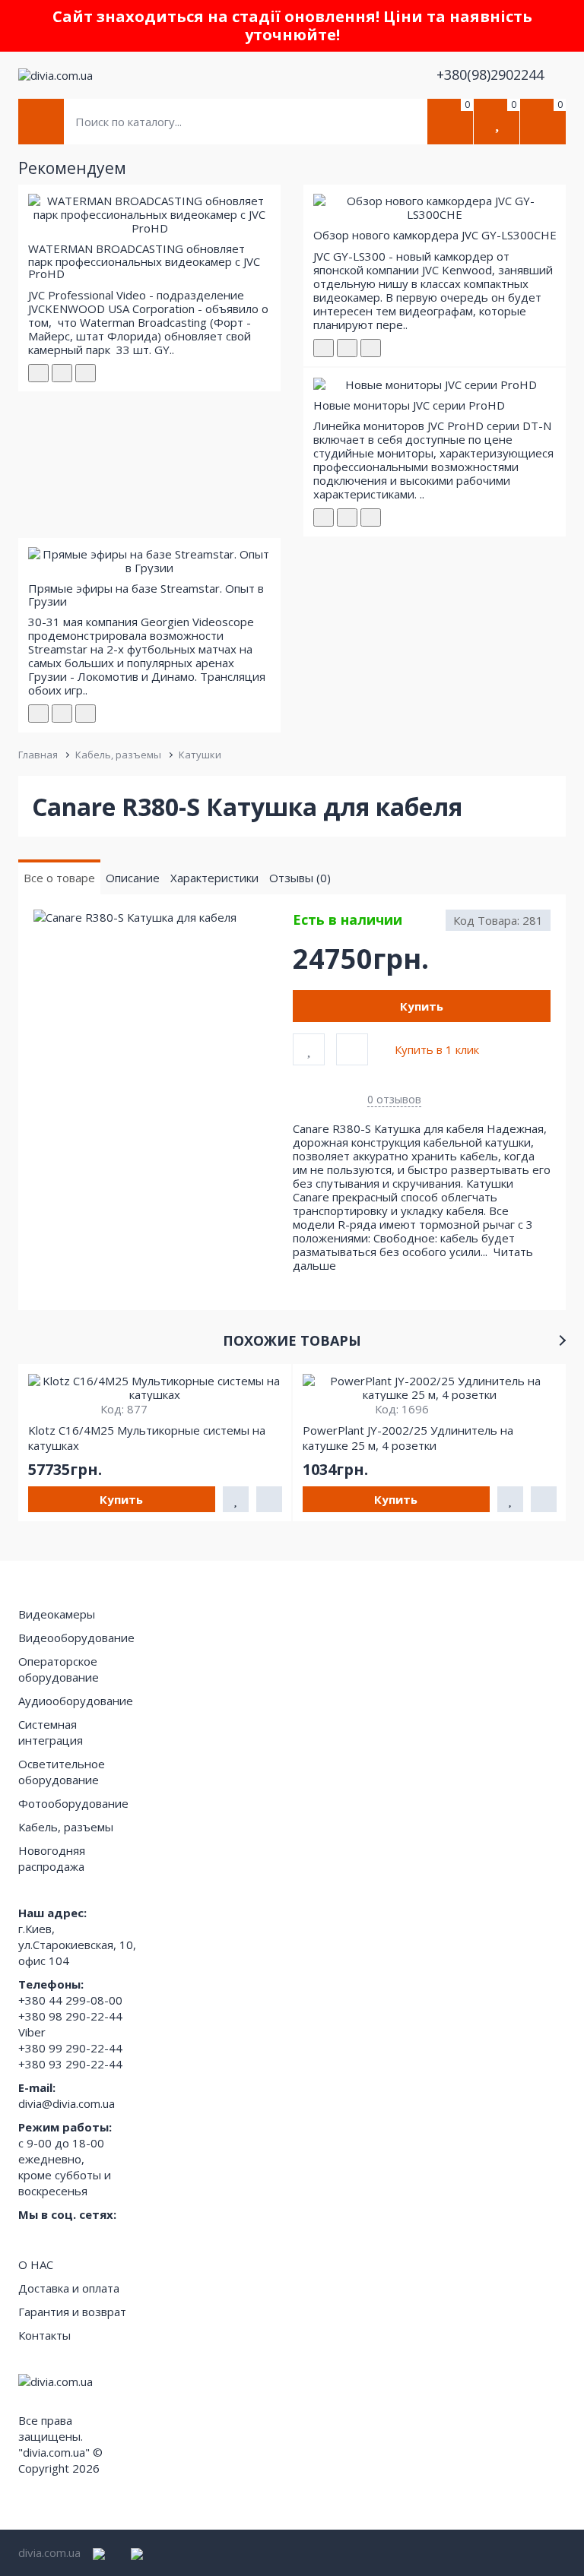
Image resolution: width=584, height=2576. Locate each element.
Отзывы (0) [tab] (300, 878)
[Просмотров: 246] (371, 348)
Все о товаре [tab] (59, 878)
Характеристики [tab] (214, 878)
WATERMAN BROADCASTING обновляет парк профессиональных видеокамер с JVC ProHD (144, 261)
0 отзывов (394, 1099)
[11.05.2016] (62, 373)
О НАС (36, 2264)
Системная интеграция (51, 1732)
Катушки (200, 755)
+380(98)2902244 (492, 74)
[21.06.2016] (347, 517)
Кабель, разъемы (118, 755)
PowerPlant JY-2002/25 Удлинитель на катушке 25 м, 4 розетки (408, 1438)
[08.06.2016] (347, 348)
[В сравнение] (352, 1049)
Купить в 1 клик (437, 1049)
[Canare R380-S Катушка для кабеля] (162, 918)
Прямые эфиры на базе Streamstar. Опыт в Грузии (146, 595)
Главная (38, 755)
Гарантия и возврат (72, 2312)
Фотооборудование (73, 1803)
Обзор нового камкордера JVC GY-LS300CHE (435, 235)
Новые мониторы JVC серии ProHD (409, 405)
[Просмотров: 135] (86, 714)
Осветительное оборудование (62, 1772)
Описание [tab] (133, 878)
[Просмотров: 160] (86, 373)
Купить (422, 1006)
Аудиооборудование (76, 1701)
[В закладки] (309, 1049)
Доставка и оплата (69, 2288)
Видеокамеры (57, 1614)
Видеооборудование (76, 1638)
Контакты (44, 2335)
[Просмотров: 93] (371, 517)
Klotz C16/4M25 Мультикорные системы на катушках (147, 1438)
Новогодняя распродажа (52, 1858)
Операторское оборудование (59, 1669)
